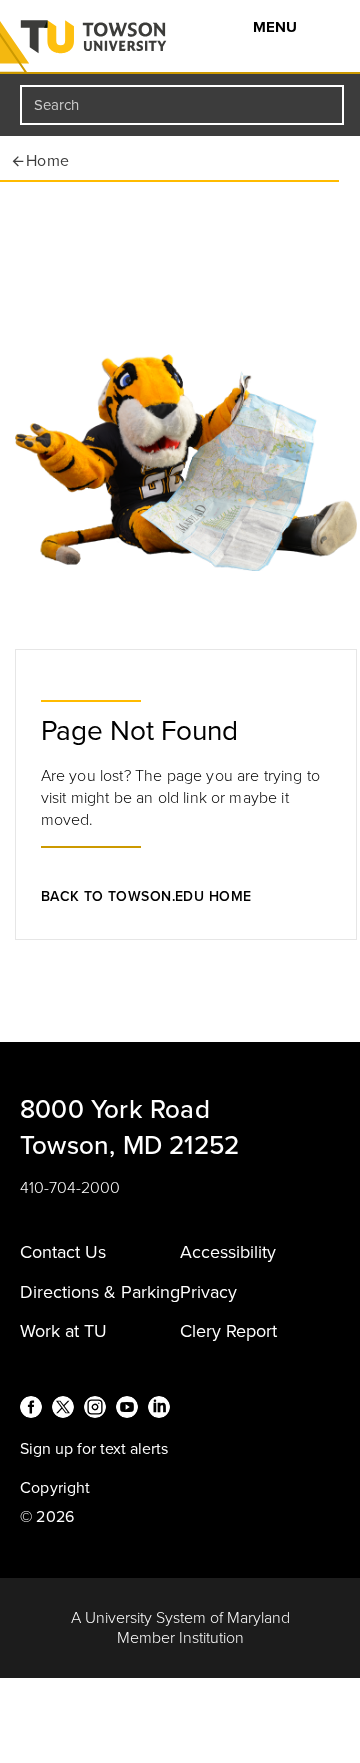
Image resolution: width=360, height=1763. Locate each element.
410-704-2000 (70, 1188)
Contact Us (63, 1252)
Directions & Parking (100, 1292)
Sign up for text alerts (94, 1449)
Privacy (208, 1292)
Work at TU (63, 1331)
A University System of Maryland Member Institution (180, 1628)
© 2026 (47, 1517)
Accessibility (228, 1252)
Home (48, 161)
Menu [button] (277, 27)
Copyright (55, 1488)
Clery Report (228, 1331)
